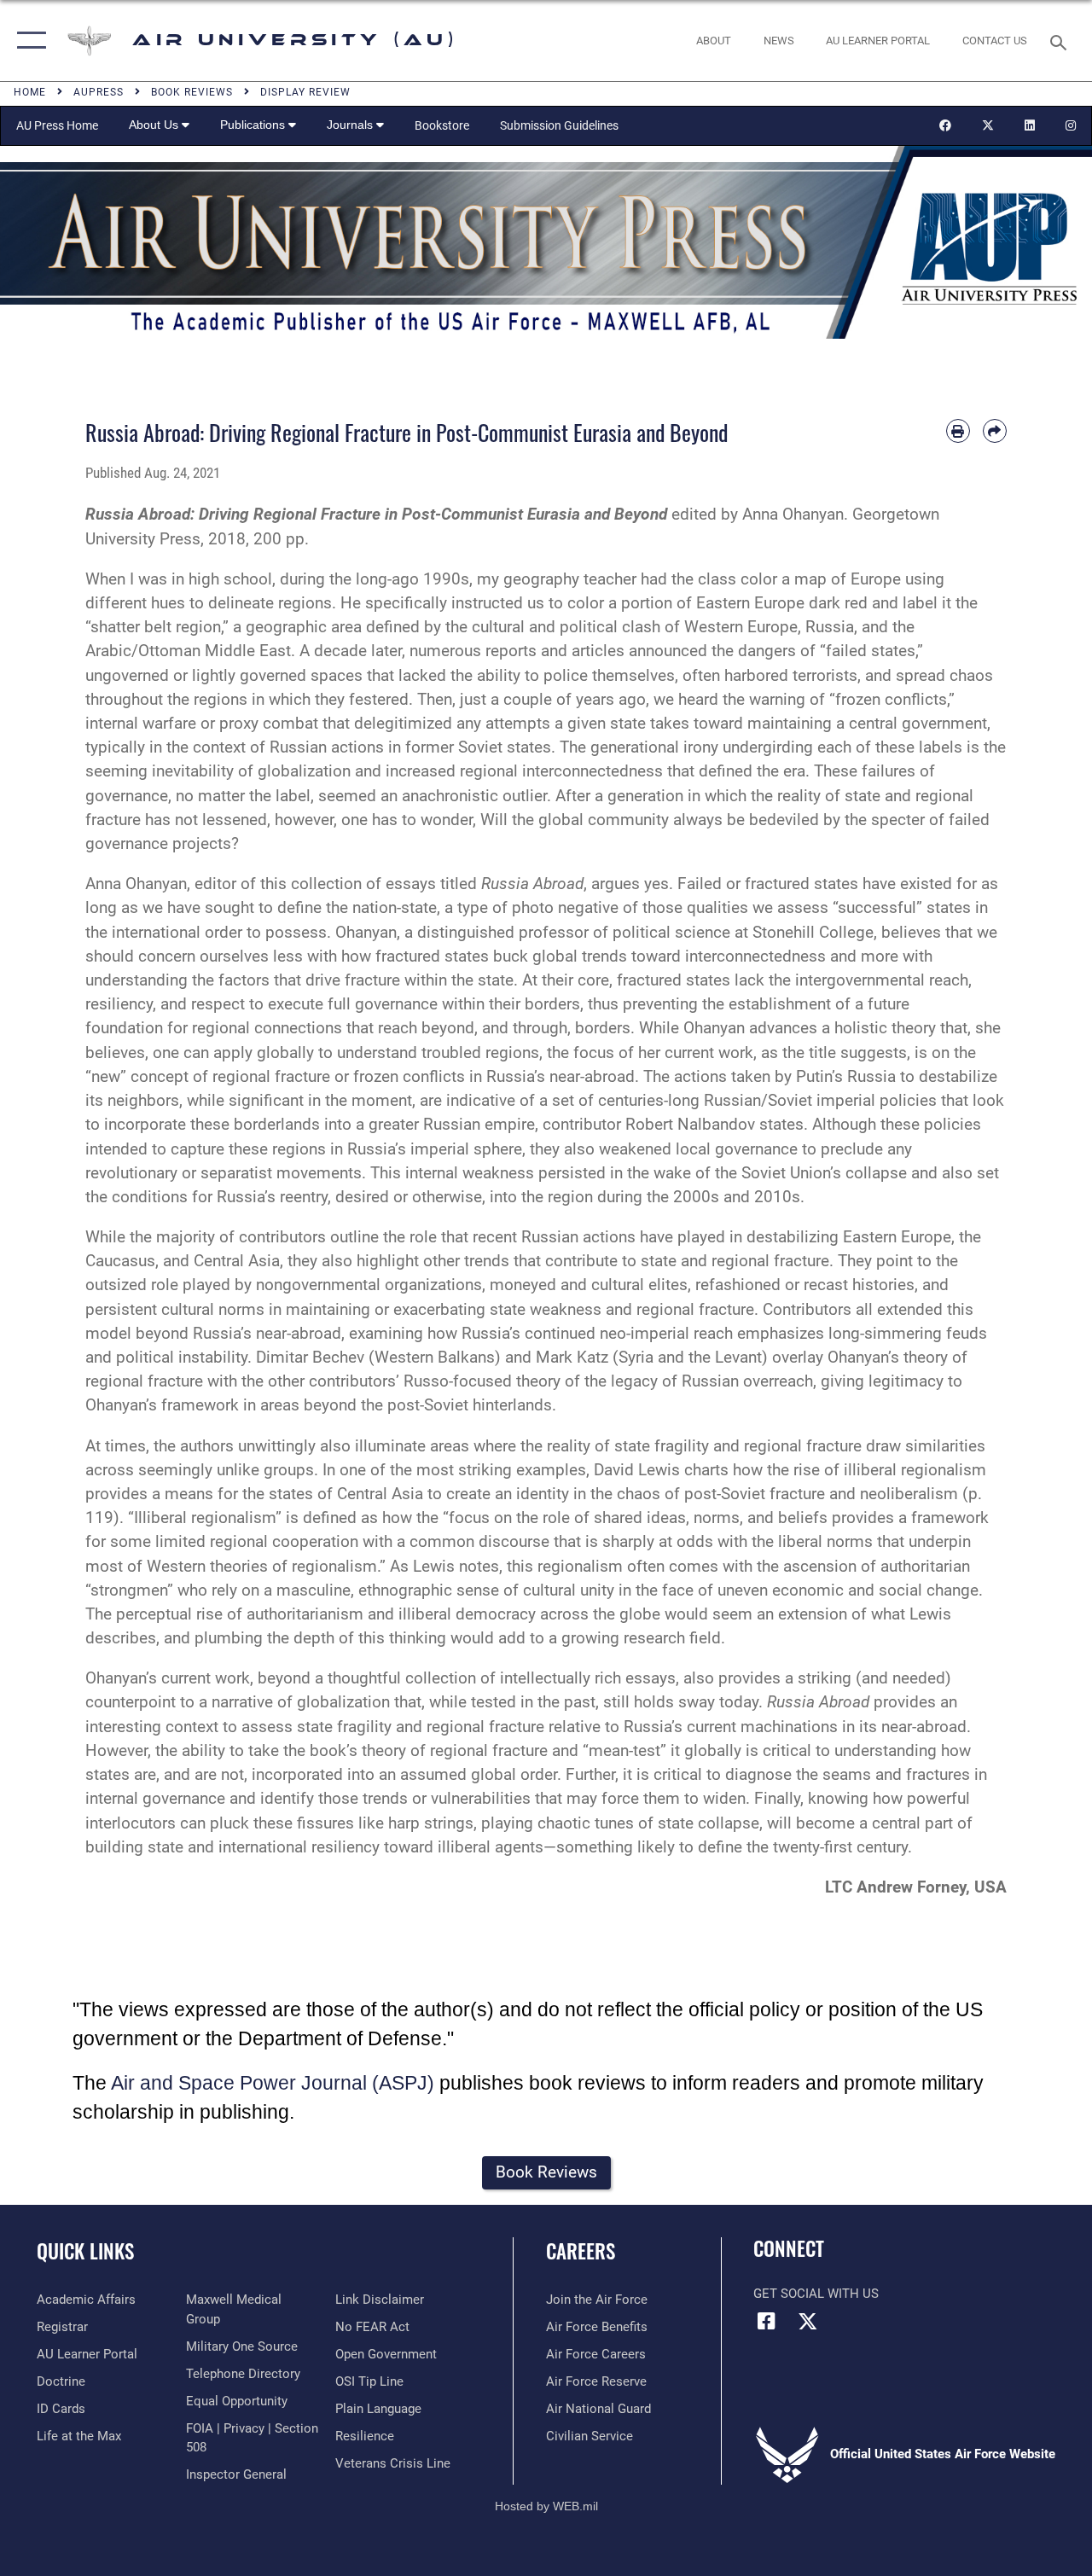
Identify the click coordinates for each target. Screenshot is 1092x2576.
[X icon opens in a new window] (808, 2321)
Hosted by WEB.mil (546, 2506)
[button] (28, 41)
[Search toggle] (1061, 41)
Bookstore (442, 125)
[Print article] (958, 431)
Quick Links (85, 2251)
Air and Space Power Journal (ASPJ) (273, 2083)
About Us (155, 125)
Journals (351, 125)
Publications (254, 125)
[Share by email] (995, 431)
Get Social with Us (816, 2294)
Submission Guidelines (559, 125)
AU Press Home (57, 125)
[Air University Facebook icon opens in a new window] (766, 2321)
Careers (581, 2251)
